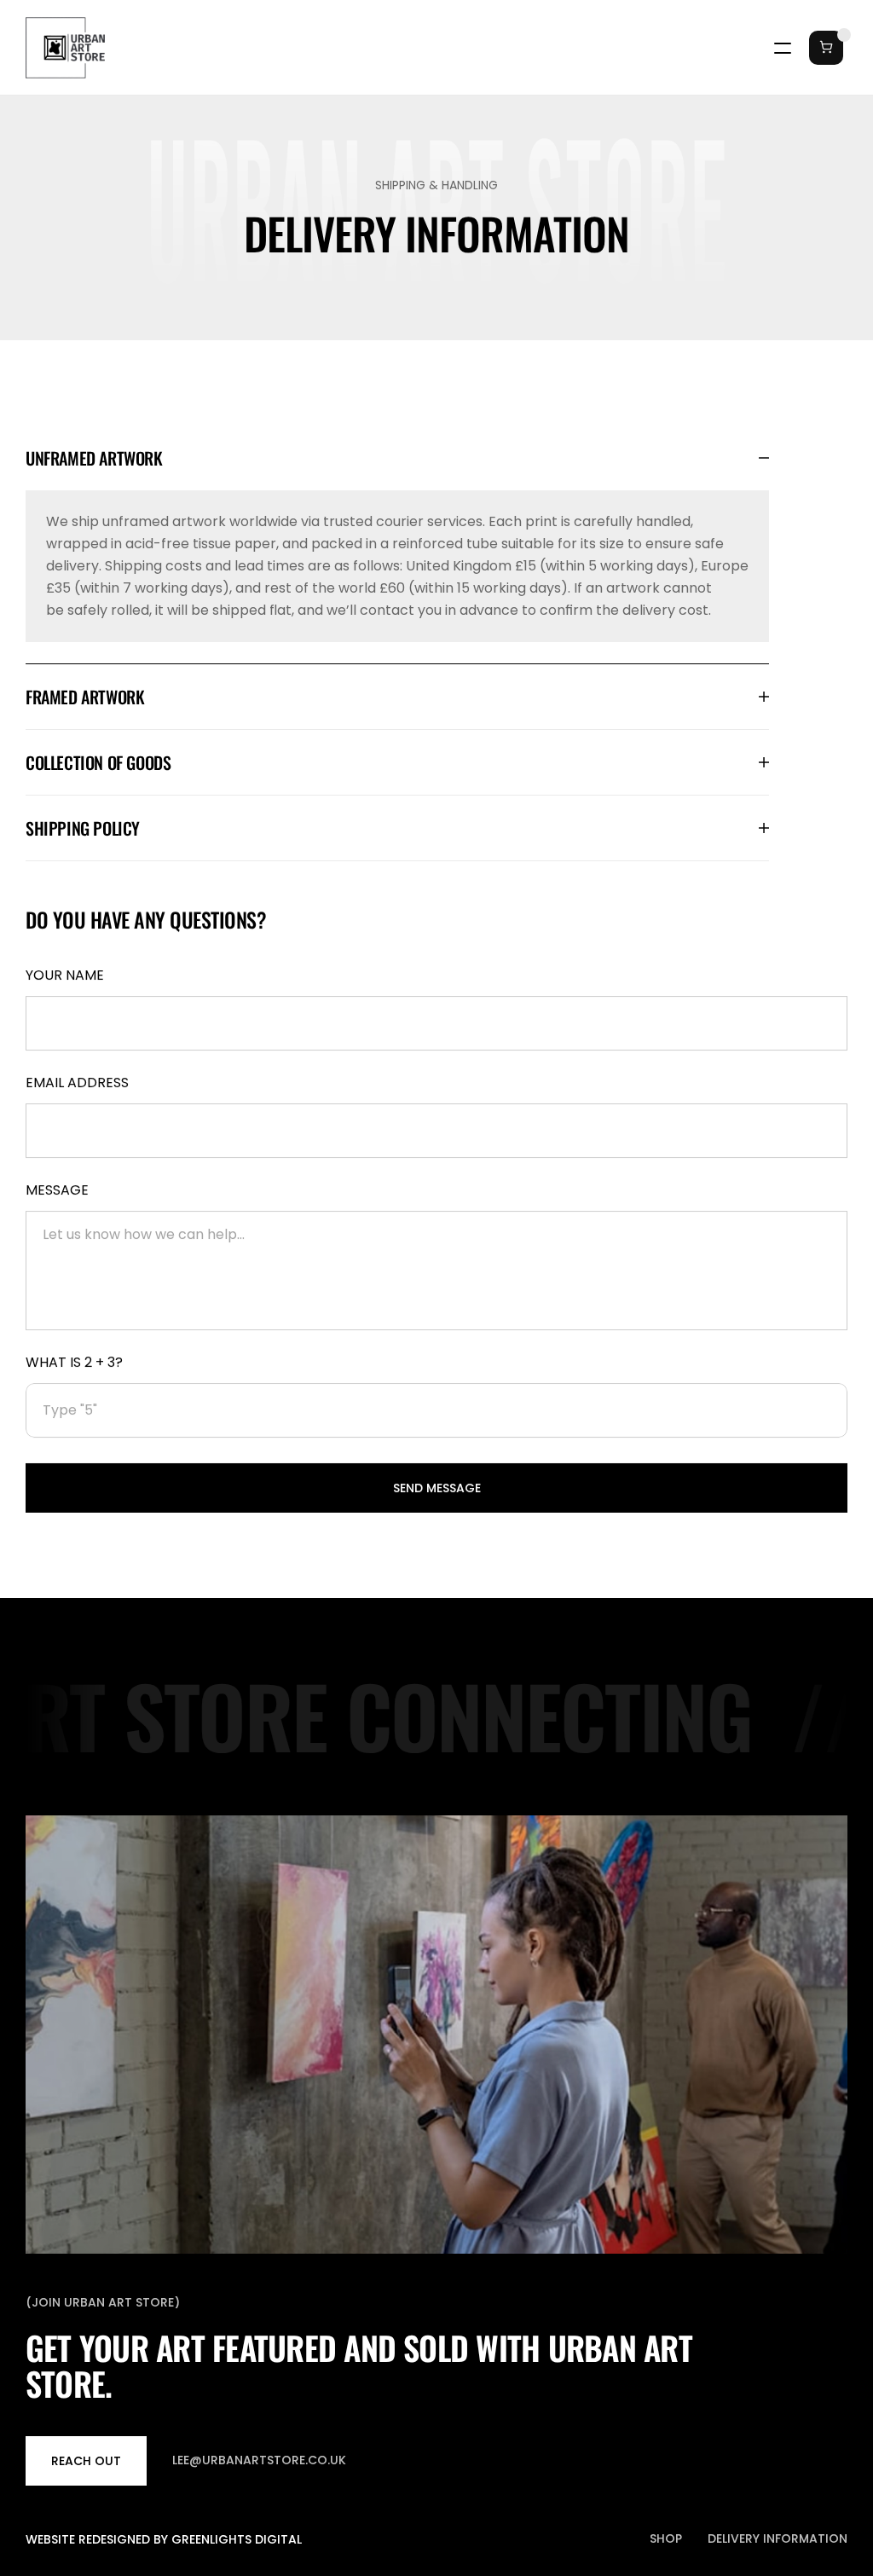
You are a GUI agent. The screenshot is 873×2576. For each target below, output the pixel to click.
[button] (822, 48)
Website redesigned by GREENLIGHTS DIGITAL (164, 2539)
